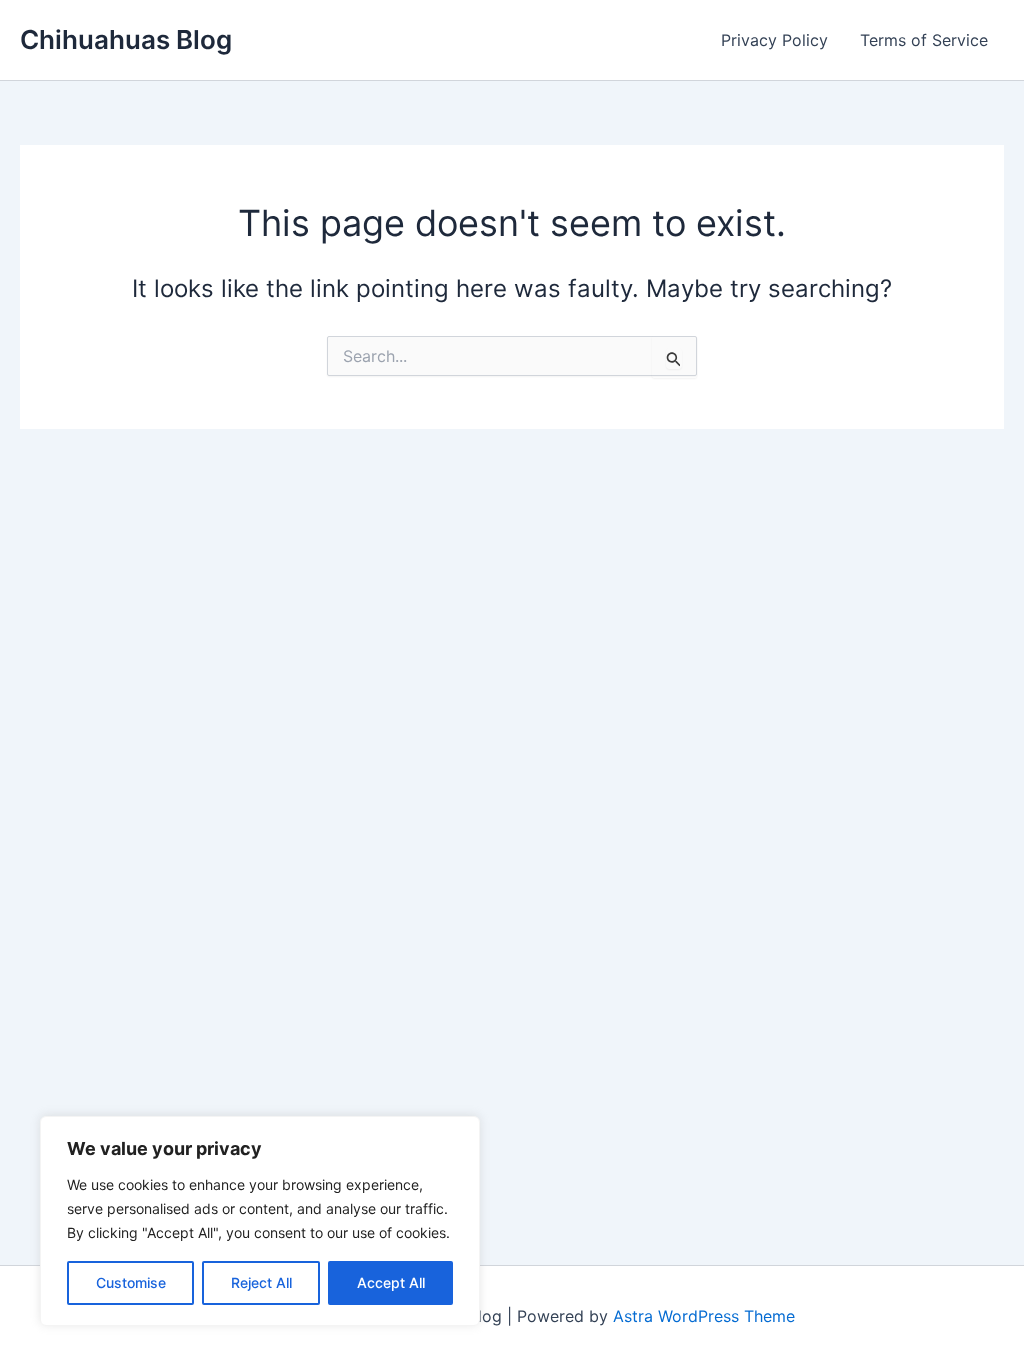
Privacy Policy (774, 40)
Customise (131, 1282)
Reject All (261, 1282)
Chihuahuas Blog (126, 39)
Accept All (391, 1282)
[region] (260, 1221)
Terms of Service (924, 40)
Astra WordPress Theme (704, 1316)
